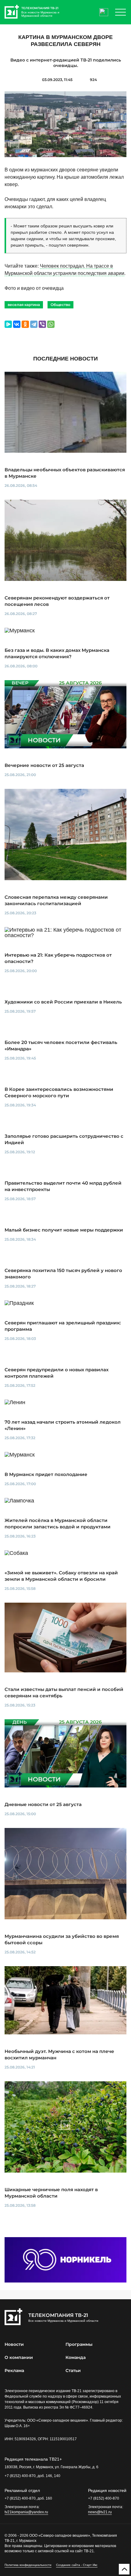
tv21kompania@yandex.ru (26, 2512)
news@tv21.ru (100, 2512)
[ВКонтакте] (17, 324)
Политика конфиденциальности (28, 2565)
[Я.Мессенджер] (8, 324)
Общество (60, 305)
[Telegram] (34, 324)
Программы (79, 2344)
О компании (19, 2357)
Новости (14, 2344)
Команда (76, 2357)
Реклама (14, 2370)
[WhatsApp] (51, 324)
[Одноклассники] (25, 324)
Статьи (73, 2370)
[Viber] (42, 324)
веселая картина (24, 305)
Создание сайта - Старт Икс (77, 2565)
